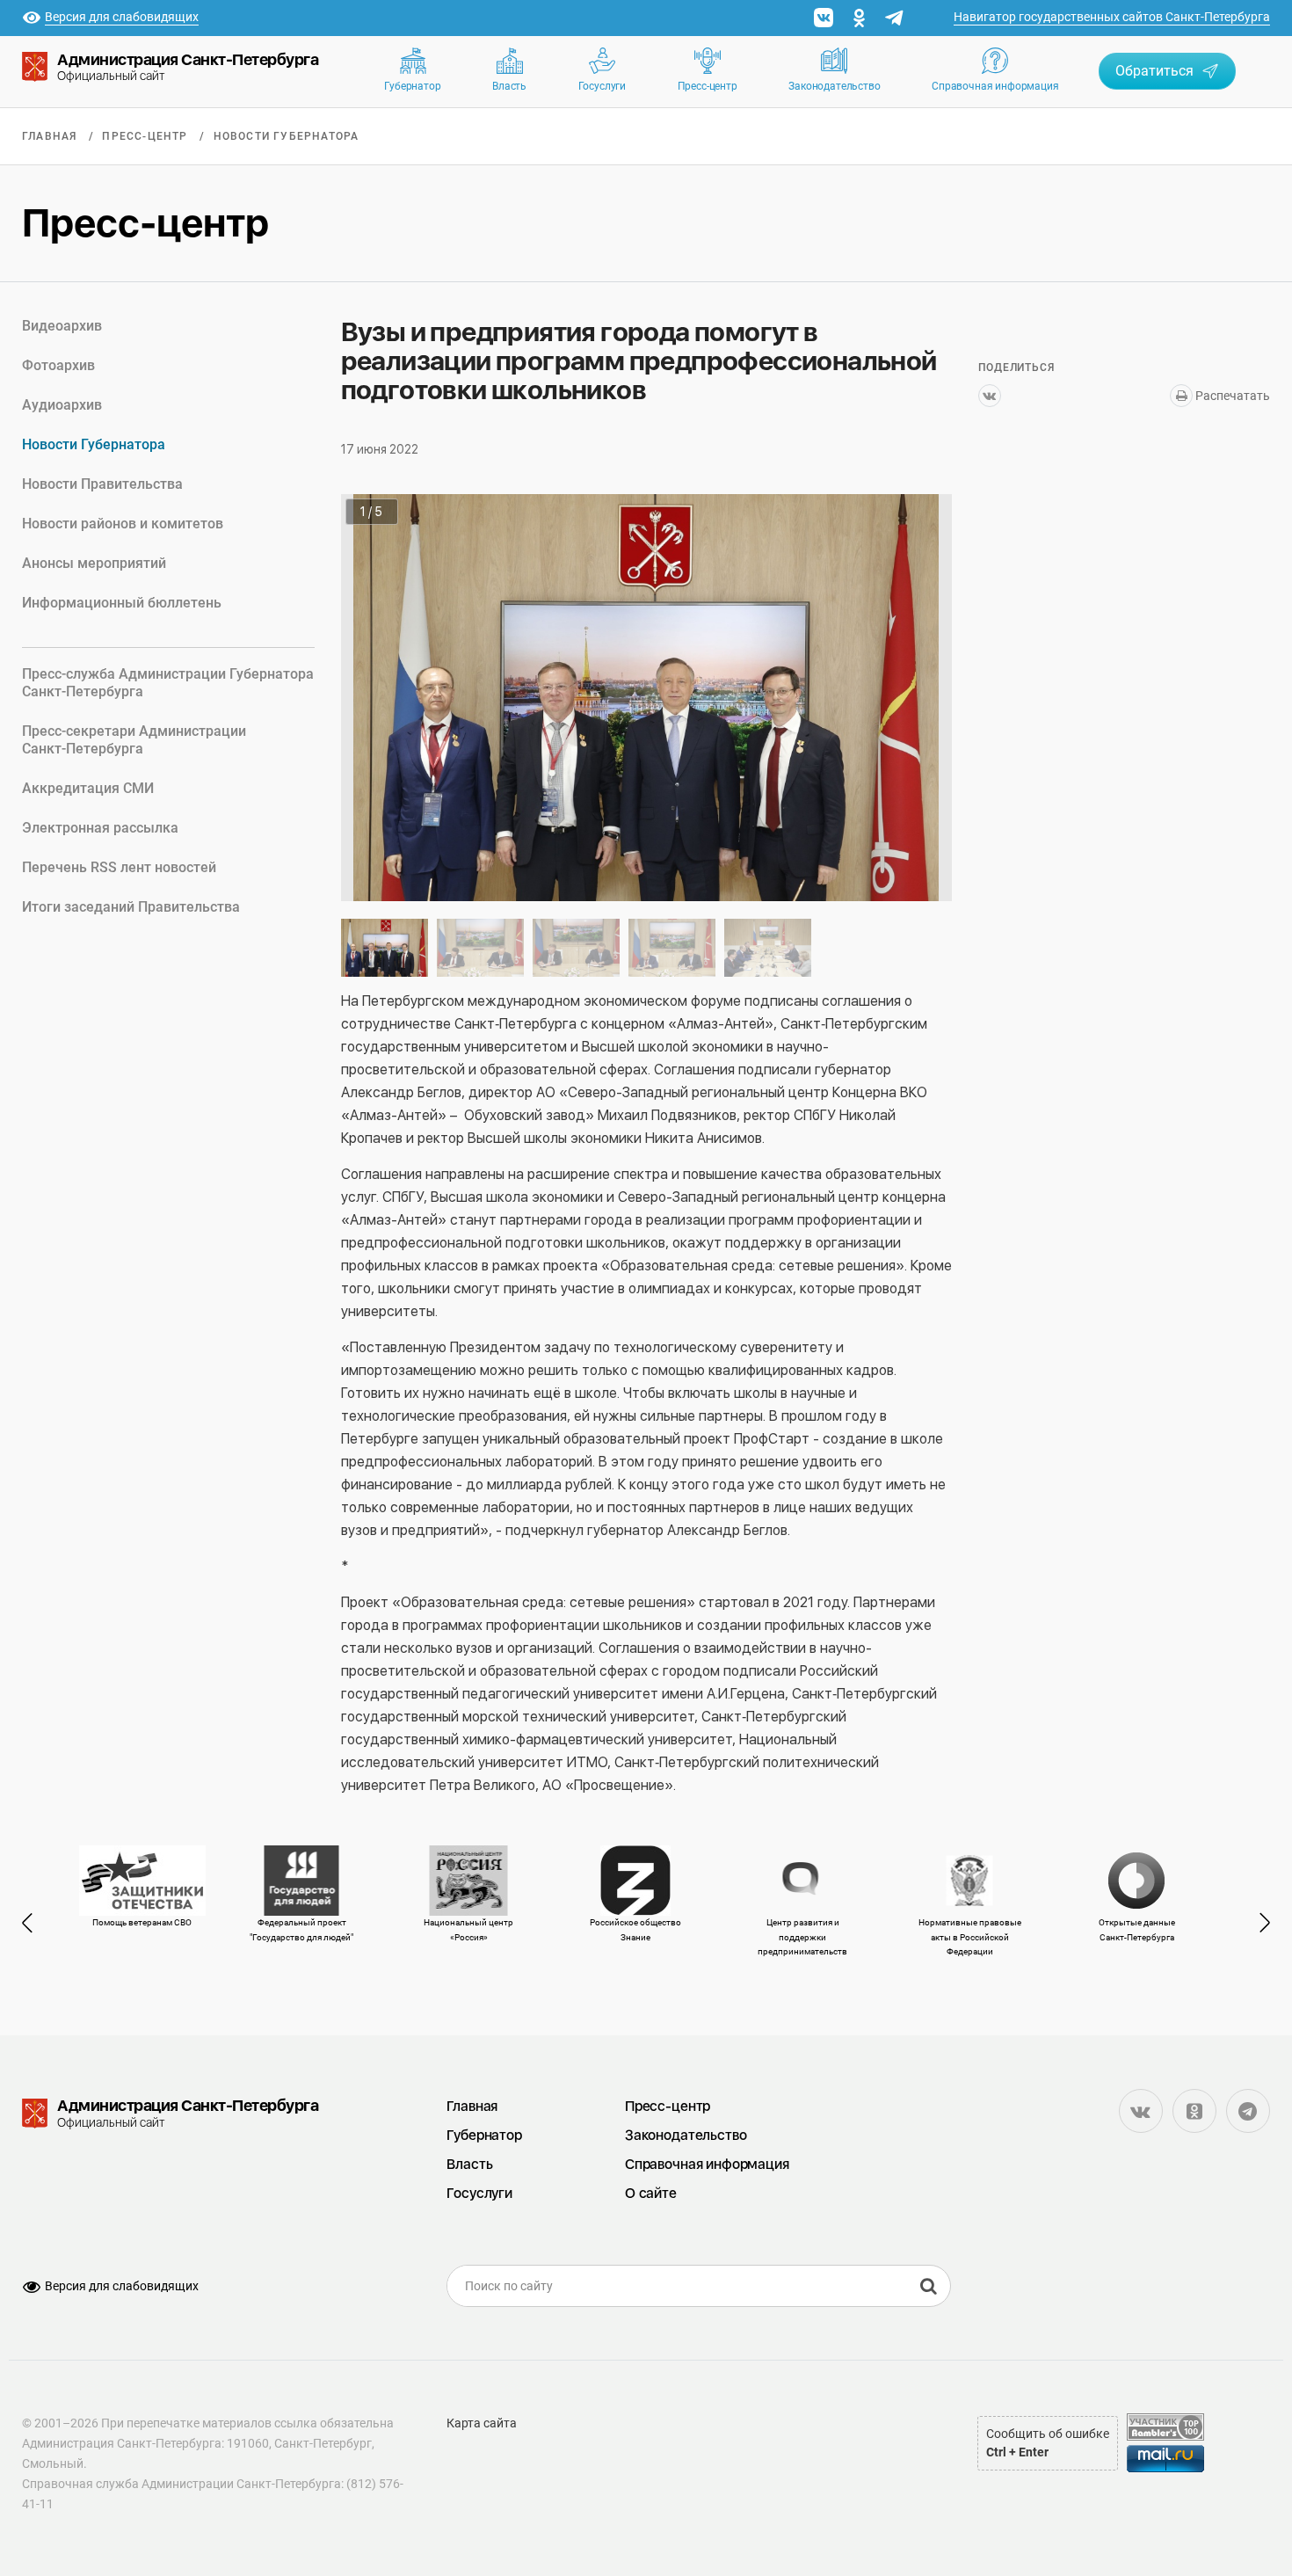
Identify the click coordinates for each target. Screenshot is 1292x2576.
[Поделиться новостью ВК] (990, 396)
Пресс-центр (708, 86)
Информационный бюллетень (122, 603)
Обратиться (1154, 71)
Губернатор (412, 86)
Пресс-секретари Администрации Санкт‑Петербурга (134, 740)
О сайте (651, 2193)
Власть (509, 86)
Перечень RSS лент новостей (119, 867)
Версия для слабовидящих (122, 2286)
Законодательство (834, 86)
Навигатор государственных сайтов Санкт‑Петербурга (1112, 17)
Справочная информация (995, 86)
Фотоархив (58, 365)
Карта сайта (482, 2423)
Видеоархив (62, 326)
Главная (49, 136)
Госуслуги (602, 86)
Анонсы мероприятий (94, 563)
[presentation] (35, 1923)
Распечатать (1231, 396)
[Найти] (928, 2286)
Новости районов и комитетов (123, 524)
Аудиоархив (62, 405)
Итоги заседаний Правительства (131, 907)
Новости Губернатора (287, 136)
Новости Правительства (102, 484)
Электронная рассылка (100, 828)
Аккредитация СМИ (88, 788)
